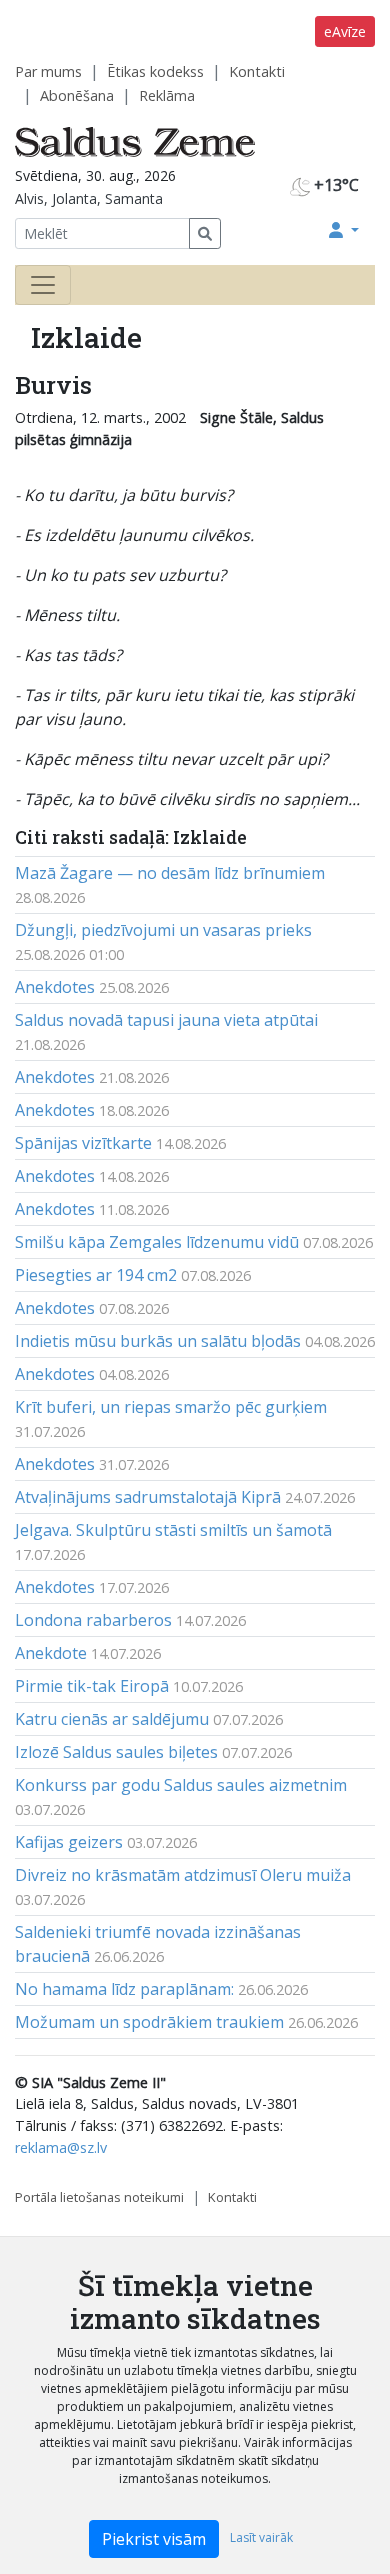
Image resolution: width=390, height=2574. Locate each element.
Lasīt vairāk (261, 2537)
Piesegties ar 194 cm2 (96, 1275)
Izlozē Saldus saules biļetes (116, 1752)
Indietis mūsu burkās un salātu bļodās (158, 1341)
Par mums (48, 71)
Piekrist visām (154, 2539)
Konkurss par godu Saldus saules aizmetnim (181, 1785)
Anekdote (51, 1653)
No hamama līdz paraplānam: (124, 1989)
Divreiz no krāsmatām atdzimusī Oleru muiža (183, 1875)
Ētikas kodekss (155, 71)
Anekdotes (55, 987)
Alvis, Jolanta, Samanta (89, 198)
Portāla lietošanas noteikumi (99, 2197)
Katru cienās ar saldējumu (112, 1719)
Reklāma (167, 95)
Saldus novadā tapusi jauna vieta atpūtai (166, 1020)
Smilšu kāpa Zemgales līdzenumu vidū (157, 1242)
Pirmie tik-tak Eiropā (92, 1686)
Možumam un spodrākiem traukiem (149, 2022)
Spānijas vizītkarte (83, 1143)
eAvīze (345, 31)
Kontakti (257, 71)
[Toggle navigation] (43, 285)
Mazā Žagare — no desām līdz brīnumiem (170, 873)
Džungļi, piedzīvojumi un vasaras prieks (163, 930)
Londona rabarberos (93, 1620)
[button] (344, 230)
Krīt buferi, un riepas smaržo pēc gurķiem (171, 1407)
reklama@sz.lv (61, 2147)
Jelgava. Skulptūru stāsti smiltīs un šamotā (173, 1530)
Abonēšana (77, 95)
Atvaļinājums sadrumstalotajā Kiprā (148, 1497)
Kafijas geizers (69, 1842)
